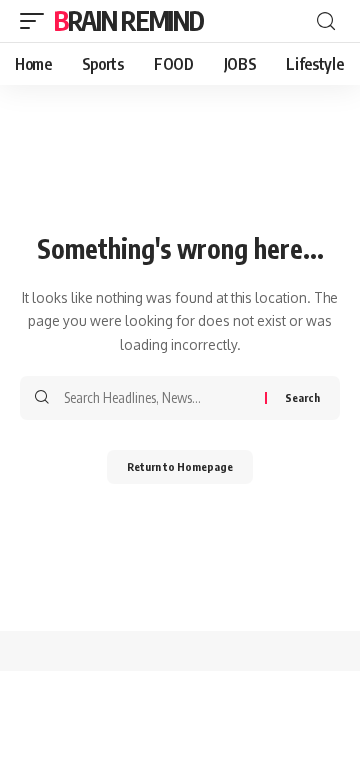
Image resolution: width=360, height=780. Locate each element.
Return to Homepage (180, 466)
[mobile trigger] (37, 21)
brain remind (128, 20)
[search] (326, 21)
